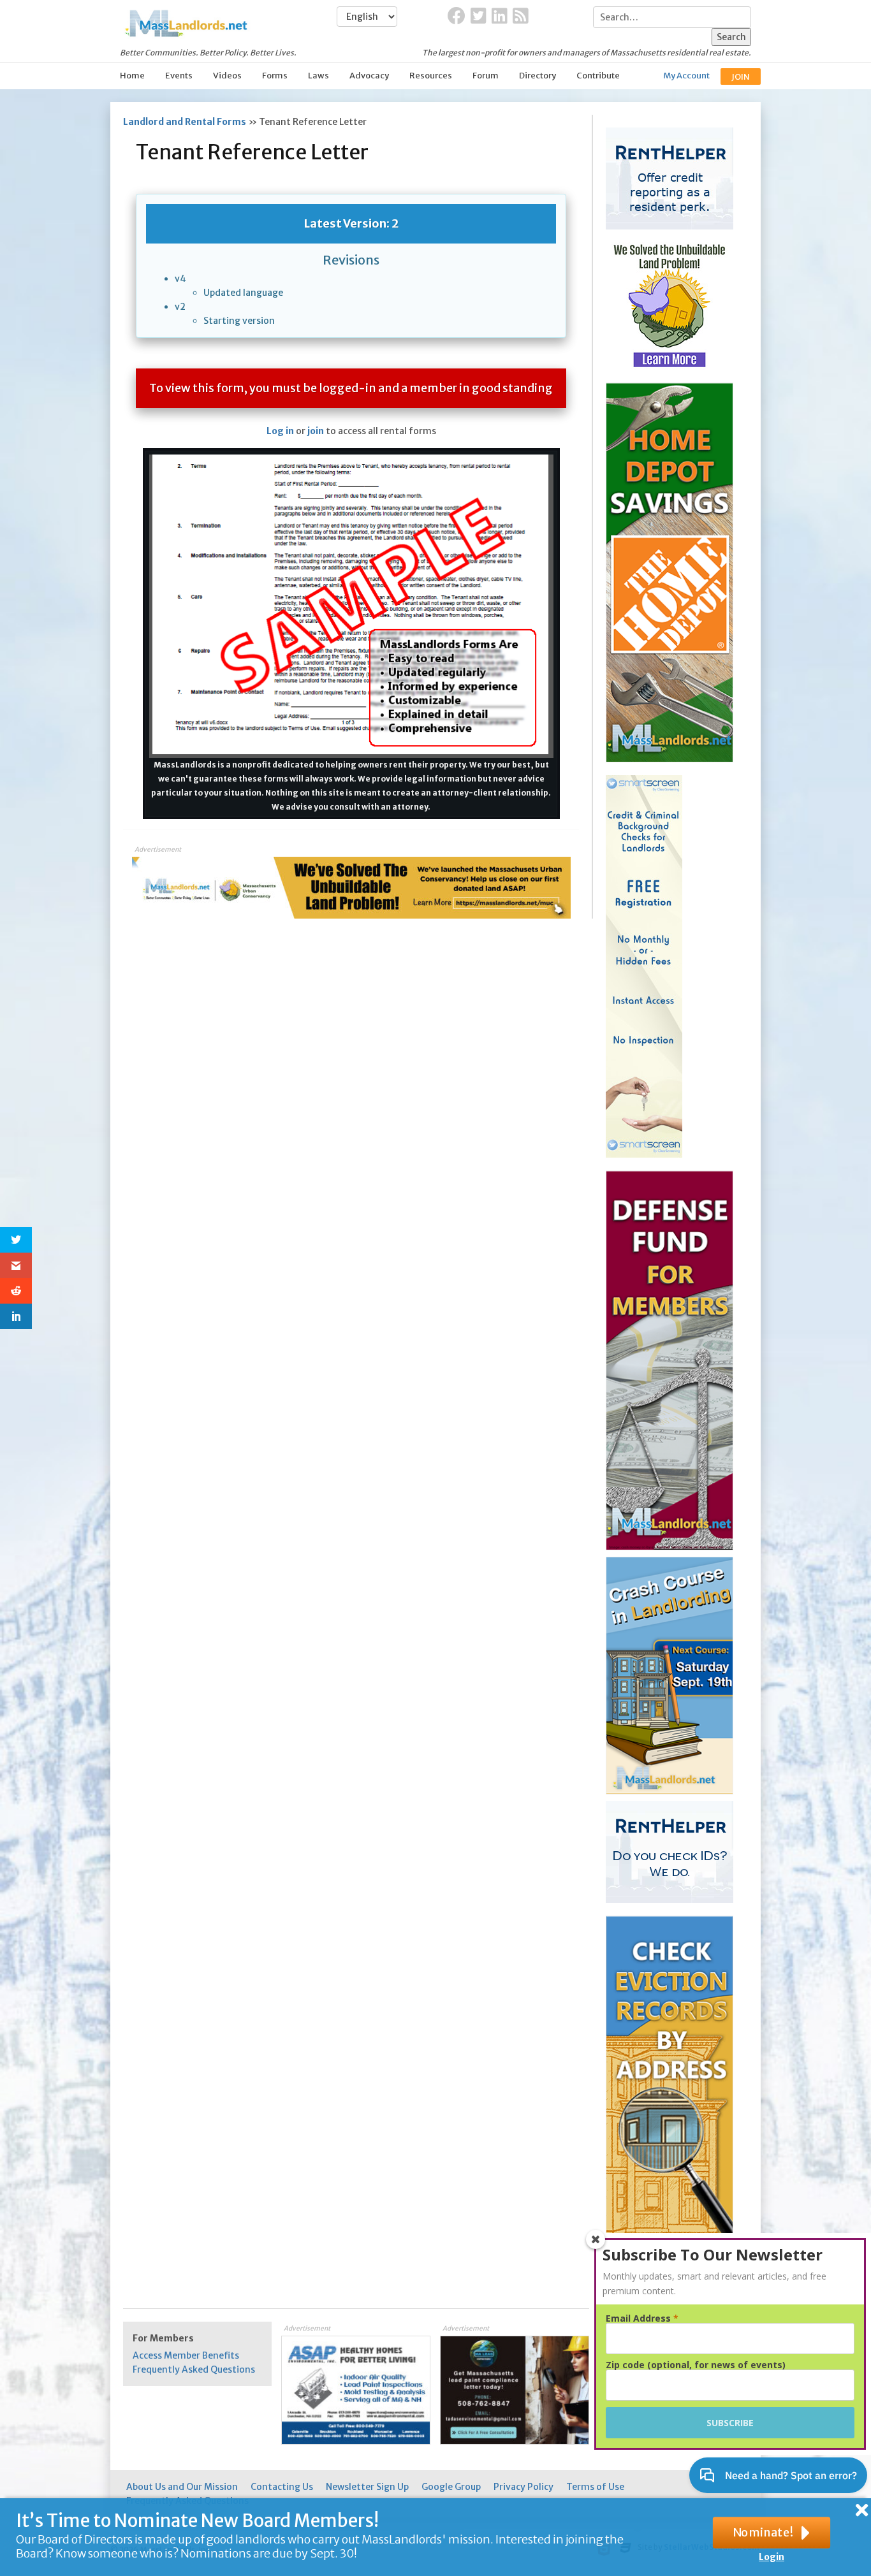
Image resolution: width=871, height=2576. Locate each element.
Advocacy (369, 76)
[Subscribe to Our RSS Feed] (521, 17)
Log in (280, 431)
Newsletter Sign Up (367, 2487)
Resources (431, 76)
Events (179, 76)
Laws (318, 76)
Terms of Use (595, 2487)
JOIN (741, 77)
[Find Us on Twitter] (479, 17)
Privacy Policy (523, 2487)
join (316, 431)
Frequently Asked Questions (194, 2369)
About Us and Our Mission (182, 2487)
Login (772, 2557)
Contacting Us (282, 2487)
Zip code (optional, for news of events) (696, 2365)
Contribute (598, 76)
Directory (538, 76)
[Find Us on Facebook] (457, 17)
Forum (486, 76)
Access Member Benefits (186, 2355)
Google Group (451, 2487)
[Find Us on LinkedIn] (500, 17)
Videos (227, 76)
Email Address (642, 2318)
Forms (275, 76)
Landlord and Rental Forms (185, 122)
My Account (686, 76)
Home (132, 76)
